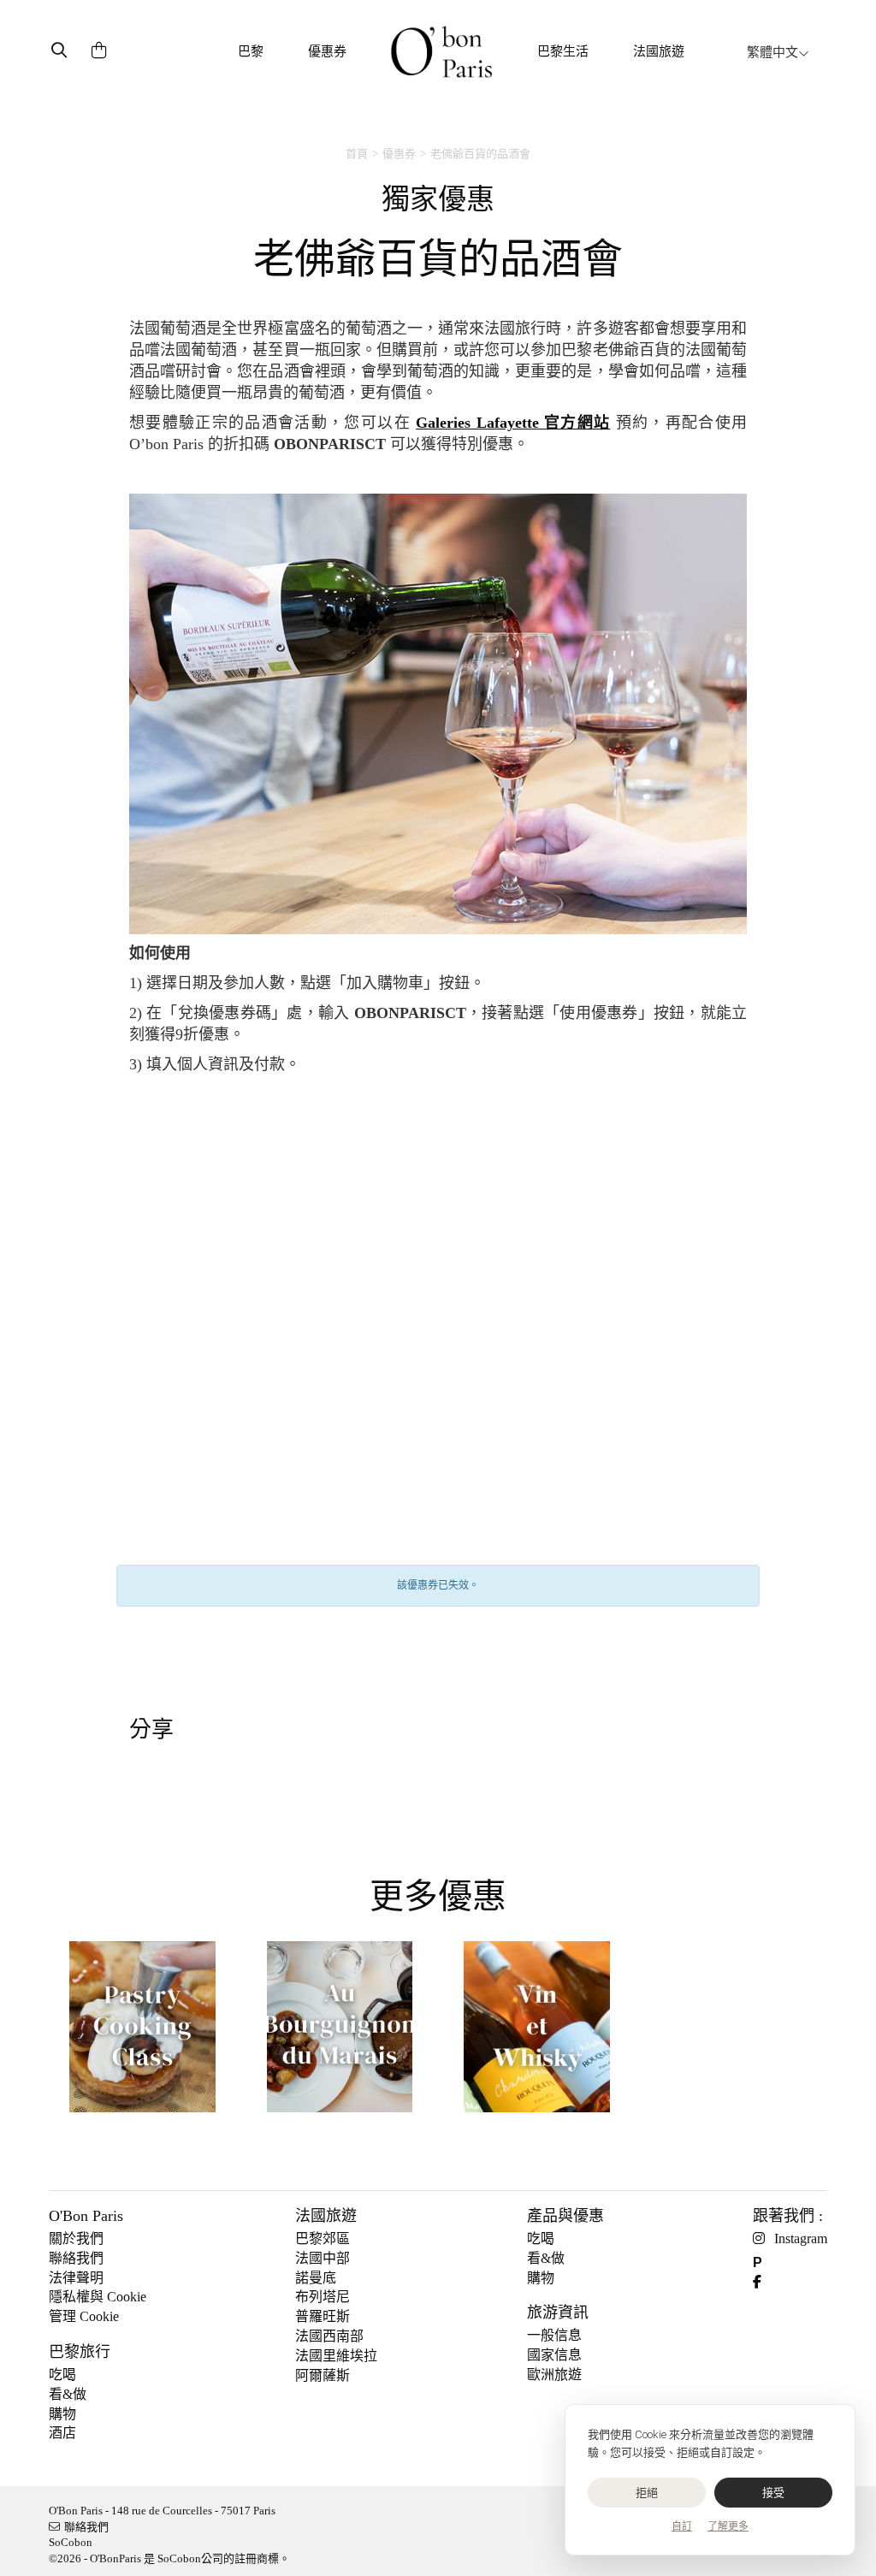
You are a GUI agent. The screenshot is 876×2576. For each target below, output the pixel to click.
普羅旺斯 (323, 2316)
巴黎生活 (563, 51)
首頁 (357, 154)
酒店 (62, 2433)
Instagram (801, 2238)
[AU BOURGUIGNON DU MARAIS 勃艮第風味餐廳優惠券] (340, 2033)
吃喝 (62, 2375)
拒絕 (647, 2493)
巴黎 (251, 51)
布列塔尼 (323, 2297)
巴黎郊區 (323, 2238)
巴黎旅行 (80, 2352)
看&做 (68, 2394)
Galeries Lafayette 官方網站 (513, 423)
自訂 (682, 2526)
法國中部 (323, 2258)
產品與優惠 (565, 2216)
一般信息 (554, 2335)
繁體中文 (772, 52)
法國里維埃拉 (336, 2356)
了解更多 (728, 2526)
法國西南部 (329, 2336)
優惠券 (327, 51)
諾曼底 (316, 2278)
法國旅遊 (659, 51)
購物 (62, 2414)
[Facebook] (764, 2282)
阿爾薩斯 (323, 2375)
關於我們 (76, 2238)
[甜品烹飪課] (142, 2033)
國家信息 (554, 2355)
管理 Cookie (84, 2316)
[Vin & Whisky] (537, 2033)
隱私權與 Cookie (98, 2297)
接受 (774, 2493)
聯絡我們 (76, 2258)
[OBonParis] (441, 52)
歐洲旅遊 (554, 2375)
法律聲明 (76, 2278)
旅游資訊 (558, 2312)
